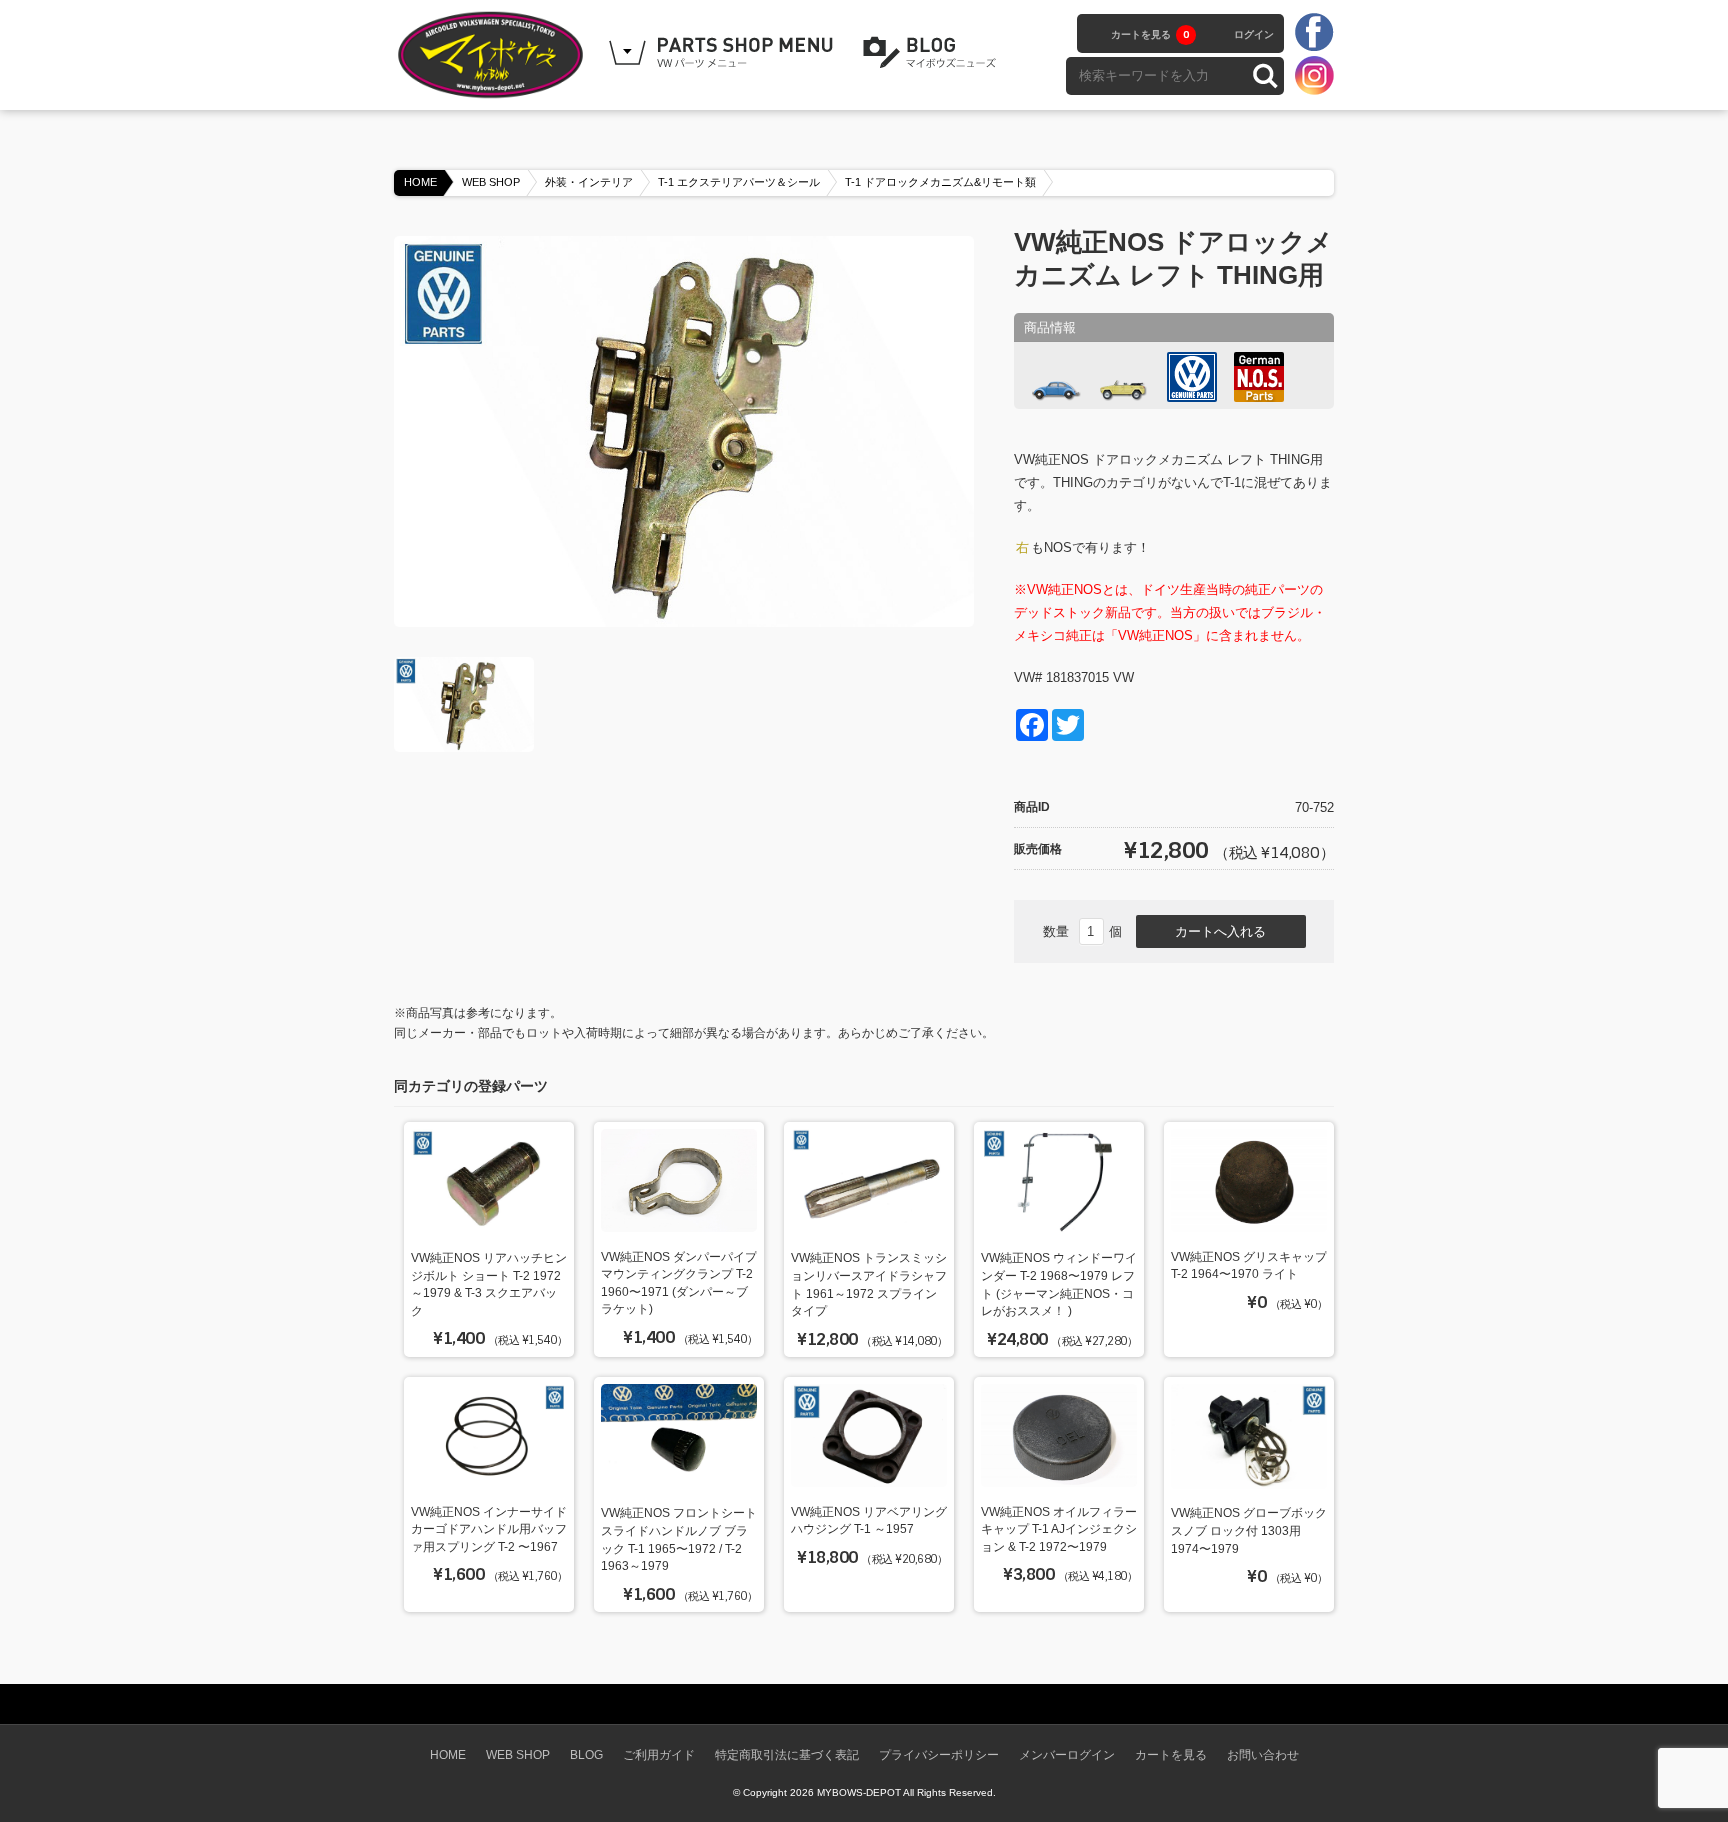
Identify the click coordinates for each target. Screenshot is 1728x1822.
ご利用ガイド (659, 1754)
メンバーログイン (1067, 1754)
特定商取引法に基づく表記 (787, 1754)
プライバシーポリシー (939, 1754)
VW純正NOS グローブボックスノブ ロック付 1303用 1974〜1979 (1249, 1530)
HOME (420, 182)
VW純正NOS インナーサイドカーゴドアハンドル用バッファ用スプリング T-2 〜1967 (489, 1529)
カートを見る (1150, 34)
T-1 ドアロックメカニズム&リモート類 (940, 182)
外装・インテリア (589, 182)
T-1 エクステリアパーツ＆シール (739, 182)
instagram (1314, 75)
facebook (1314, 33)
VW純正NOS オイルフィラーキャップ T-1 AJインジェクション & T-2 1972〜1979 (1059, 1529)
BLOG (933, 53)
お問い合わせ (1263, 1754)
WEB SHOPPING (724, 53)
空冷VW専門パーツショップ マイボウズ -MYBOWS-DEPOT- (494, 55)
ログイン (1254, 34)
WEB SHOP (491, 182)
